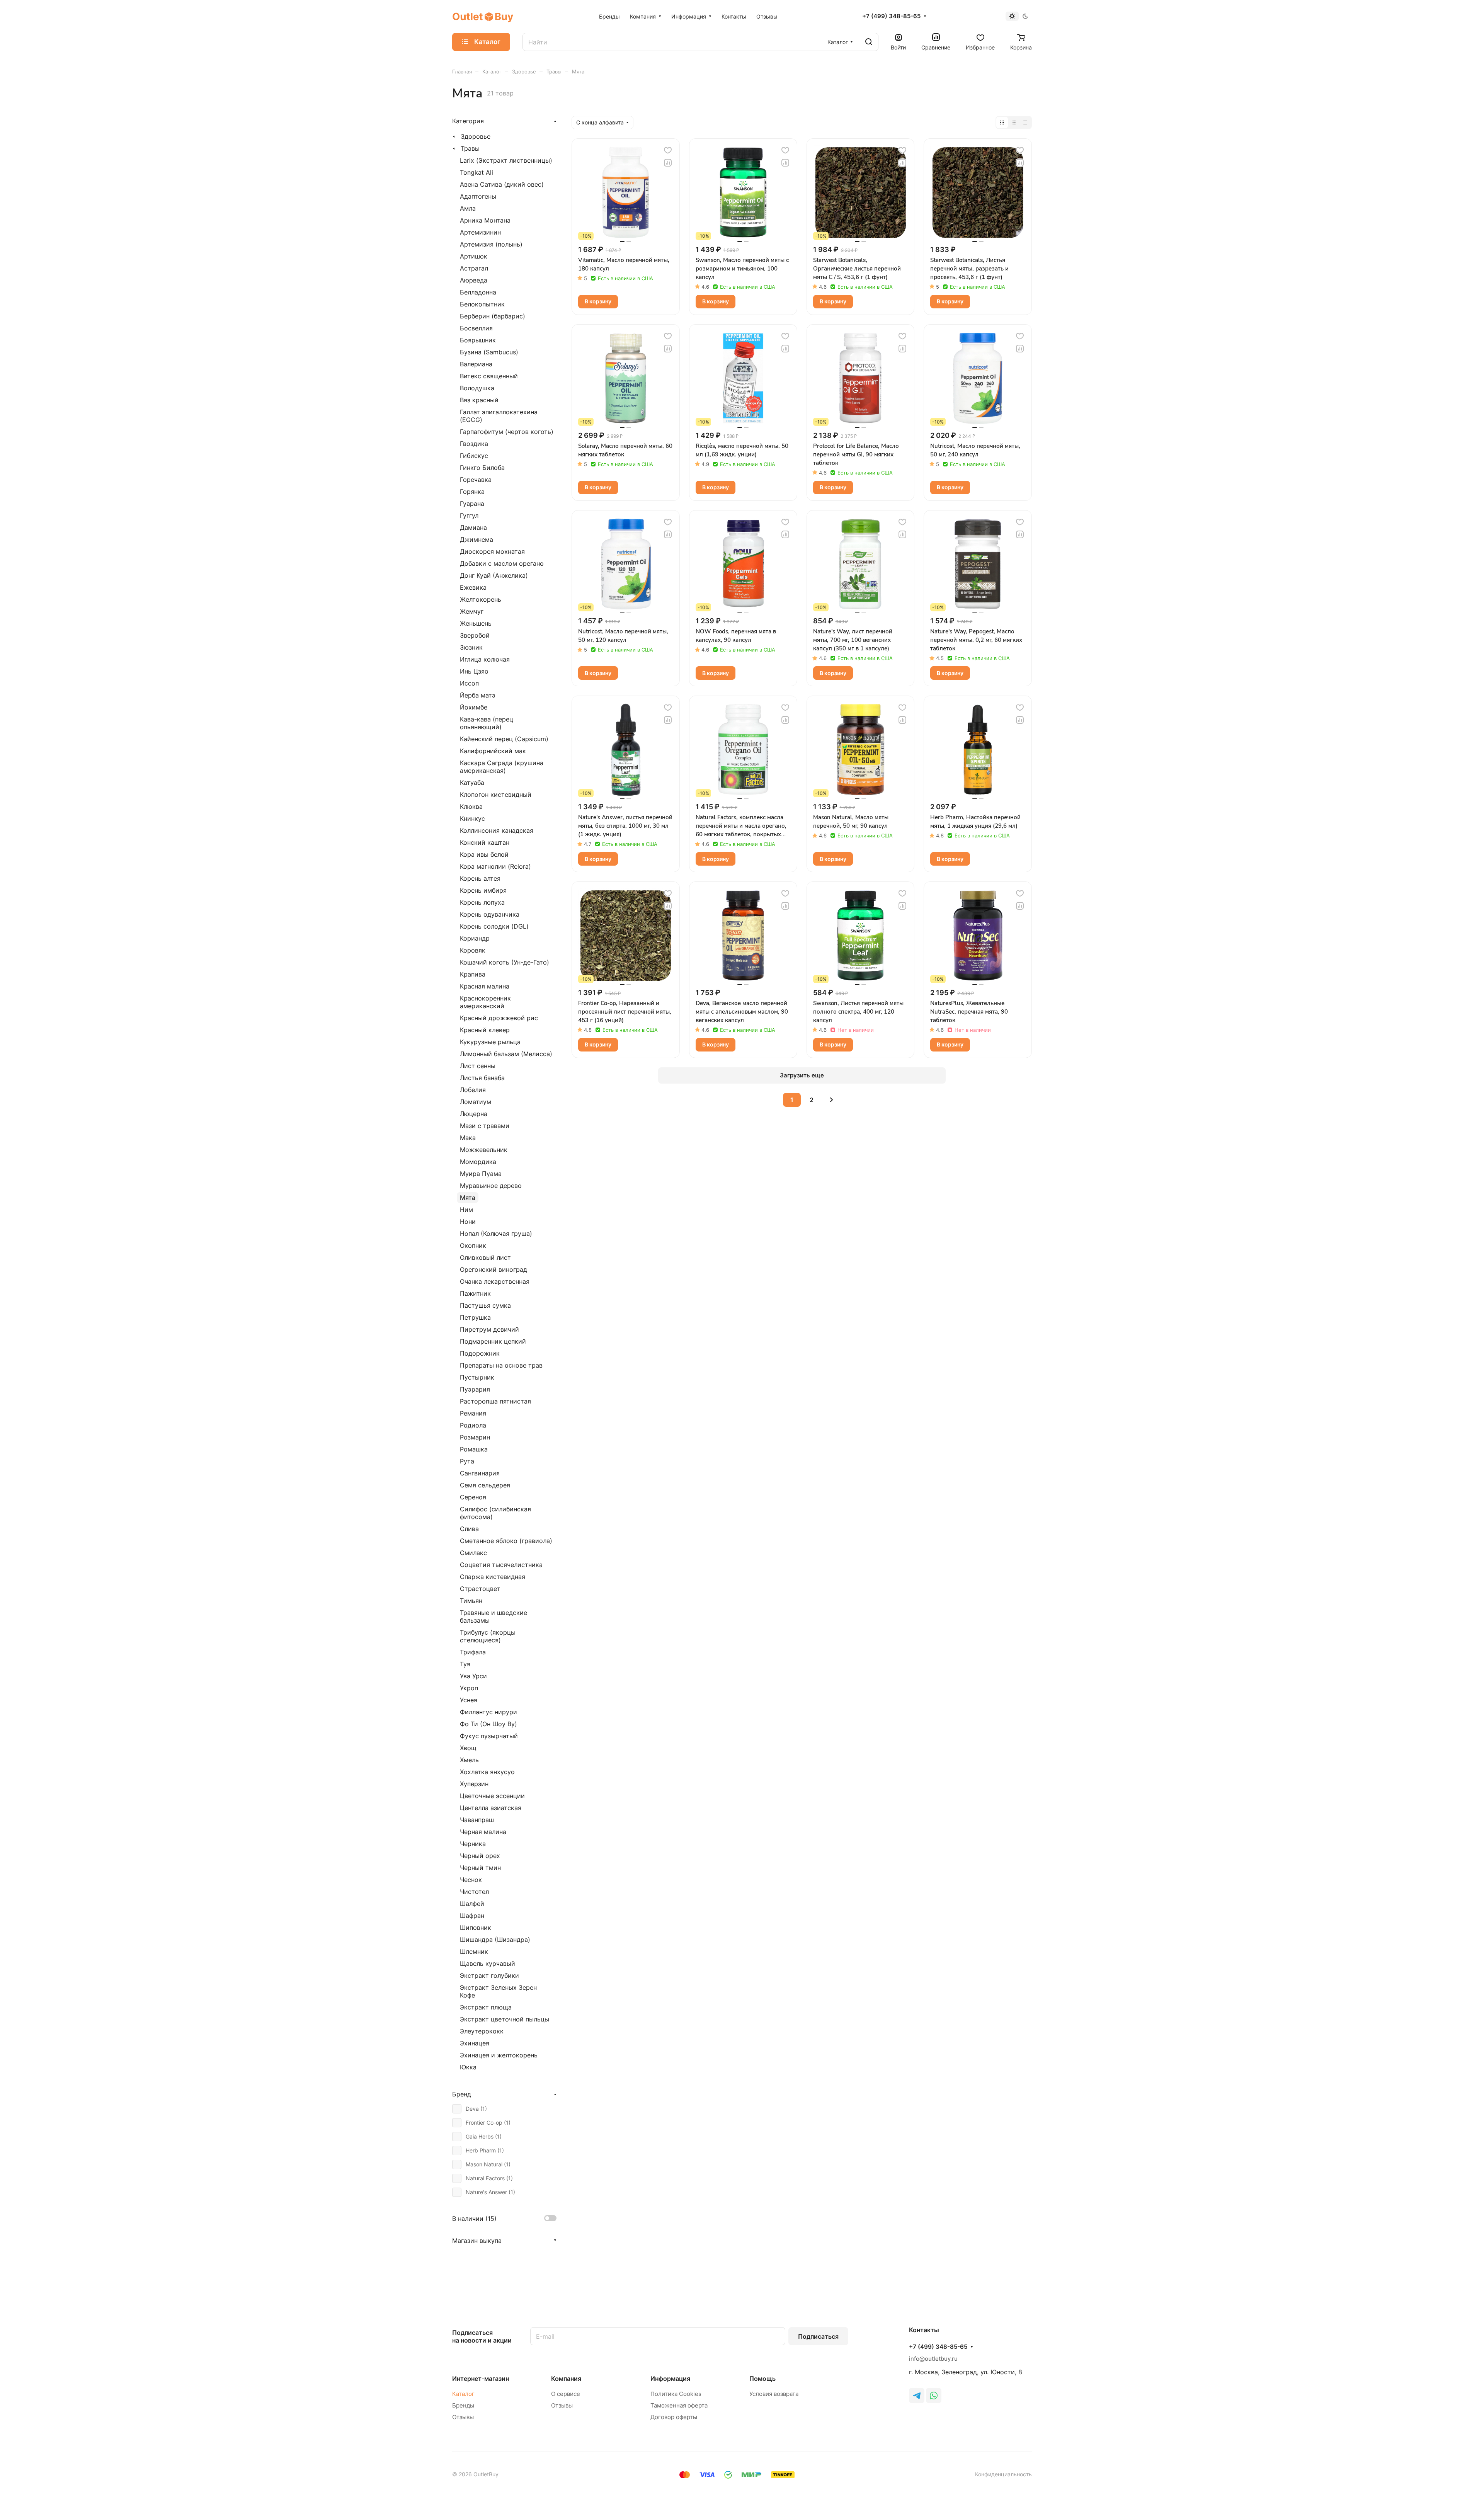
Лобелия (473, 1090)
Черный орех (480, 1856)
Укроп (469, 1688)
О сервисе (566, 2394)
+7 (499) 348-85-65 (891, 16)
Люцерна (474, 1114)
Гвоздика (474, 444)
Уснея (469, 1700)
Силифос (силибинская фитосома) (495, 1513)
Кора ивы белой (484, 854)
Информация (670, 2379)
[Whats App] (934, 2396)
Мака (468, 1138)
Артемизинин (480, 232)
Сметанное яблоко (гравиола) (506, 1541)
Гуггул (469, 516)
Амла (468, 208)
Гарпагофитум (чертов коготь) (507, 432)
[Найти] (869, 42)
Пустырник (477, 1377)
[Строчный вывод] (1014, 123)
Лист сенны (478, 1066)
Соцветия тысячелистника (501, 1565)
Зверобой (475, 635)
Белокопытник (482, 304)
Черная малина (483, 1832)
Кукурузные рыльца (490, 1042)
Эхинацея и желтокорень (499, 2055)
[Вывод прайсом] (1025, 123)
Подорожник (480, 1353)
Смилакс (473, 1553)
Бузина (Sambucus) (489, 352)
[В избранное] (668, 150)
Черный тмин (480, 1868)
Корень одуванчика (490, 914)
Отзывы (463, 2417)
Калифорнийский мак (493, 751)
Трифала (473, 1652)
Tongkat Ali (477, 172)
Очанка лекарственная (495, 1281)
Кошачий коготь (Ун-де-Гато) (505, 962)
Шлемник (474, 1952)
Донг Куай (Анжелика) (494, 575)
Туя (465, 1664)
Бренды (463, 2405)
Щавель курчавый (488, 1963)
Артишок (474, 256)
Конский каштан (485, 842)
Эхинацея (475, 2043)
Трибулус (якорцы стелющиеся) (488, 1636)
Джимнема (477, 539)
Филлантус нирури (488, 1712)
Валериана (476, 364)
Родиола (473, 1425)
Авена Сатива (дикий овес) (502, 184)
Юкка (468, 2067)
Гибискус (474, 456)
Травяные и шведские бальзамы (494, 1616)
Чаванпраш (477, 1820)
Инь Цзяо (474, 671)
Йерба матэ (478, 695)
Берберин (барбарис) (493, 316)
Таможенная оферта (679, 2405)
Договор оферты (674, 2417)
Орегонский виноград (494, 1269)
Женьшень (476, 623)
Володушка (477, 388)
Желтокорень (481, 599)
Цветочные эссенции (492, 1796)
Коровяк (473, 950)
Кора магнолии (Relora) (495, 866)
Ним (466, 1210)
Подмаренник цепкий (493, 1341)
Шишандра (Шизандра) (495, 1940)
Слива (469, 1529)
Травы (470, 148)
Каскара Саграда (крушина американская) (502, 767)
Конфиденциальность (1003, 2474)
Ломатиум (476, 1102)
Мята (468, 1198)
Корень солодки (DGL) (494, 926)
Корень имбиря (483, 890)
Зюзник (471, 647)
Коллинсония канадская (497, 830)
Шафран (472, 1916)
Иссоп (469, 683)
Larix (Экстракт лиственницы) (506, 160)
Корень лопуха (482, 902)
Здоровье (476, 136)
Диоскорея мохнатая (492, 551)
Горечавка (476, 480)
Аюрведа (474, 280)
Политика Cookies (676, 2394)
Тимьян (471, 1601)
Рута (467, 1461)
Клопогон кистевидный (496, 795)
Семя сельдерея (485, 1485)
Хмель (469, 1760)
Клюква (471, 806)
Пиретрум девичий (489, 1329)
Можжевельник (484, 1150)
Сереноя (473, 1497)
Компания (566, 2379)
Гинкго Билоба (482, 468)
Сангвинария (480, 1473)
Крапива (473, 974)
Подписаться (818, 2336)
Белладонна (478, 292)
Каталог (463, 2394)
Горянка (472, 492)
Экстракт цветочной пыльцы (505, 2019)
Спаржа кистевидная (493, 1577)
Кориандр (475, 938)
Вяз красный (479, 400)
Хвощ (468, 1748)
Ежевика (473, 587)
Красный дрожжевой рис (499, 1018)
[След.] (831, 1100)
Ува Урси (473, 1676)
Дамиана (473, 527)
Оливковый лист (485, 1257)
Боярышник (478, 340)
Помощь (762, 2379)
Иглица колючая (485, 659)
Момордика (478, 1162)
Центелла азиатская (491, 1808)
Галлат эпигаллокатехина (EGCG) (499, 416)
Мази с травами (485, 1126)
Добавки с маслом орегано (502, 563)
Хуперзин (474, 1784)
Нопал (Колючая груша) (496, 1234)
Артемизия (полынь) (491, 244)
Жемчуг (472, 611)
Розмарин (475, 1437)
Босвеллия (476, 328)
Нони (468, 1222)
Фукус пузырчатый (489, 1736)
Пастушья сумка (485, 1305)
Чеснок (471, 1880)
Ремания (473, 1413)
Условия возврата (774, 2394)
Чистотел (474, 1892)
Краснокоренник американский (485, 1002)
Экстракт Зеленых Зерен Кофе (498, 1991)
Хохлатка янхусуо (487, 1772)
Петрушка (475, 1317)
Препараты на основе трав (501, 1365)
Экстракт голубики (489, 1975)
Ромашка (474, 1449)
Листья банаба (482, 1078)
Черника (473, 1844)
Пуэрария (475, 1389)
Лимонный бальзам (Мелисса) (506, 1054)
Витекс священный (489, 376)
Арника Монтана (485, 220)
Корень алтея (480, 878)
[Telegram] (917, 2396)
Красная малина (485, 986)
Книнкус (472, 818)
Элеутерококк (482, 2031)
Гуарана (472, 504)
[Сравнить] (668, 163)
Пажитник (475, 1293)
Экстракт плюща (486, 2007)
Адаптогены (478, 196)
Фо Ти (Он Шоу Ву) (488, 1724)
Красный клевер (485, 1030)
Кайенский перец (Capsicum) (504, 739)
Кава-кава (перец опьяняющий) (487, 723)
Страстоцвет (480, 1589)
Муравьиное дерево (491, 1186)
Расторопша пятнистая (495, 1401)
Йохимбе (474, 707)
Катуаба (472, 783)
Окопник (473, 1245)
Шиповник (476, 1928)
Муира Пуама (481, 1174)
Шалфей (472, 1904)
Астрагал (474, 268)
